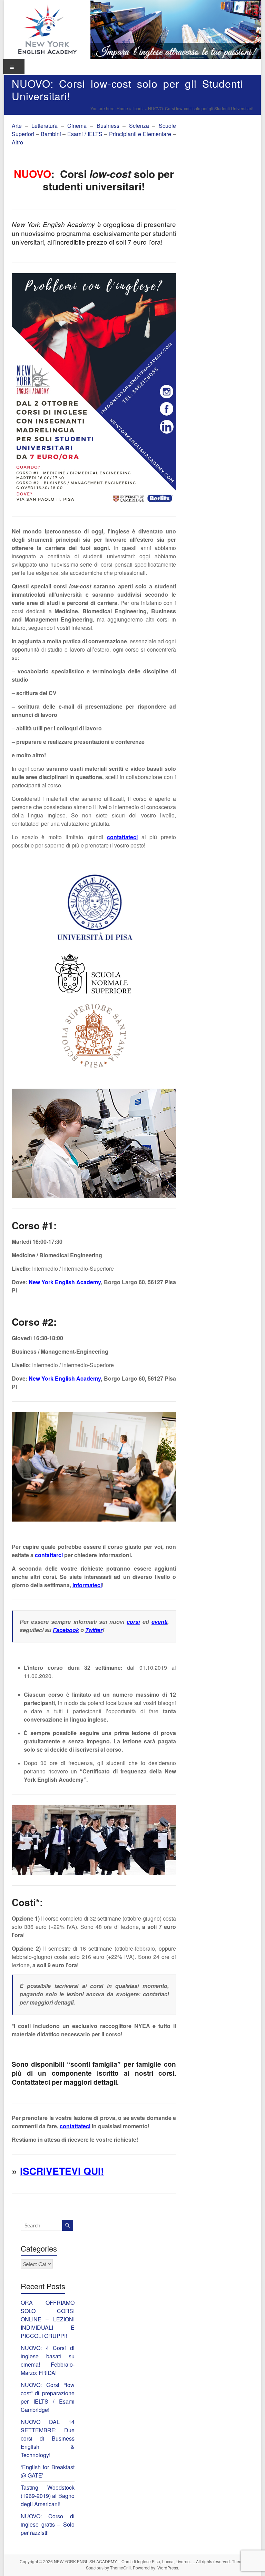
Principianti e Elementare (140, 134)
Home (122, 108)
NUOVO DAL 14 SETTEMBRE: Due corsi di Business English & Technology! (48, 2438)
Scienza (139, 126)
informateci (87, 1585)
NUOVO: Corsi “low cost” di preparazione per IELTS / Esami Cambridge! (48, 2397)
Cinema (77, 126)
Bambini (51, 134)
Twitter (94, 1630)
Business (108, 126)
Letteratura (46, 126)
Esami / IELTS (85, 134)
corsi (133, 1622)
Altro (17, 142)
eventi (159, 1622)
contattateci (122, 837)
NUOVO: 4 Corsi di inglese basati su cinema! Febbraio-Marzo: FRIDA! (48, 2360)
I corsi (138, 108)
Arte (17, 126)
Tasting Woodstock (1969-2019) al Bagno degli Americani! (48, 2496)
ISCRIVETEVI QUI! (62, 2171)
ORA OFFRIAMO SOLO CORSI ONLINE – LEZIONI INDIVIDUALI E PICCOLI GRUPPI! (48, 2319)
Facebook (66, 1630)
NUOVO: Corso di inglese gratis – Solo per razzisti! (48, 2524)
